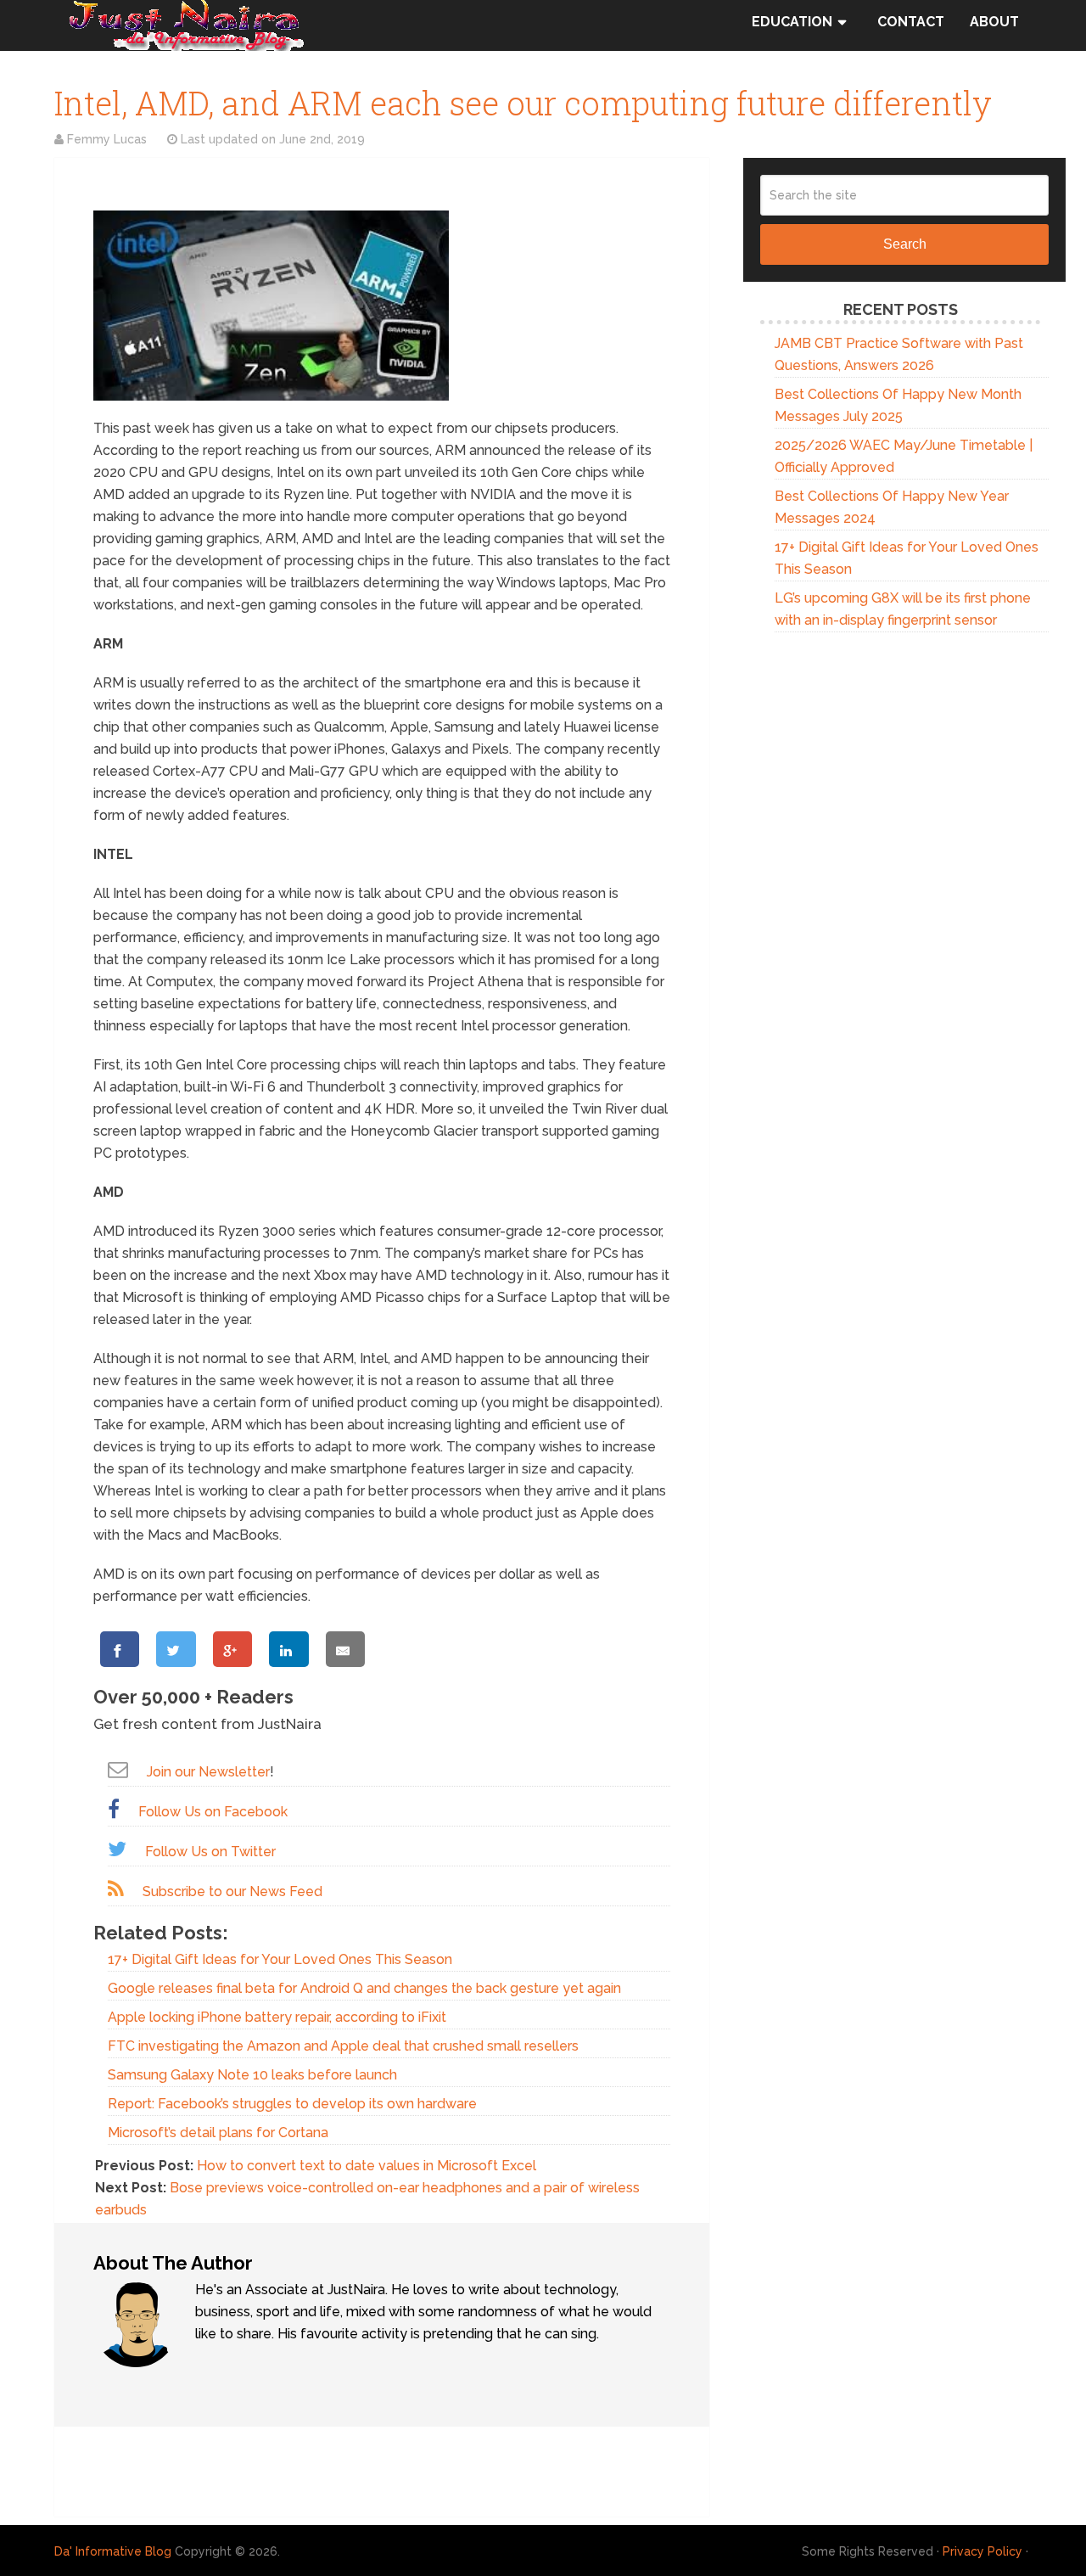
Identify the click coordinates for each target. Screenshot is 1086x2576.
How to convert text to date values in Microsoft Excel (367, 2166)
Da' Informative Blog (113, 2551)
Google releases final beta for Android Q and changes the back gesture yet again (364, 1988)
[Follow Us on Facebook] (114, 1809)
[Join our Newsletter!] (118, 1769)
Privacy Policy (982, 2551)
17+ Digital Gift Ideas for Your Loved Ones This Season (280, 1959)
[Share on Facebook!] (120, 1649)
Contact (911, 22)
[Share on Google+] (232, 1649)
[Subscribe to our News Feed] (116, 1889)
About (994, 22)
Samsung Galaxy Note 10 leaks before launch (252, 2075)
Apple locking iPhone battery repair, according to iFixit (277, 2017)
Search (905, 244)
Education (792, 22)
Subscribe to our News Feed (232, 1891)
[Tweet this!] (176, 1649)
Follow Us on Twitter (210, 1852)
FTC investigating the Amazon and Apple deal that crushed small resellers (343, 2046)
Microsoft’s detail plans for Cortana (218, 2133)
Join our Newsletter (208, 1772)
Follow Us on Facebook (213, 1812)
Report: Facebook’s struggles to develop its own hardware (292, 2104)
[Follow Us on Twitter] (117, 1849)
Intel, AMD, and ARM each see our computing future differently (523, 103)
